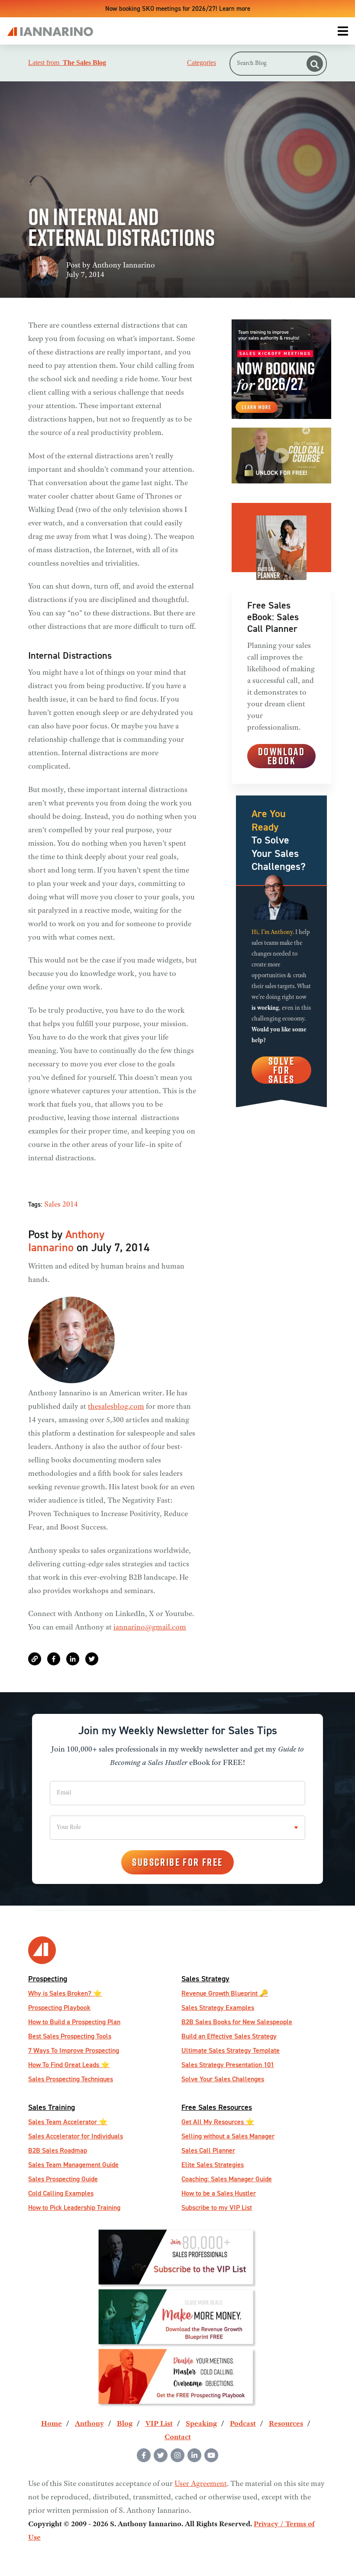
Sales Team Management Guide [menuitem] (73, 2165)
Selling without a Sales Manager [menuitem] (228, 2136)
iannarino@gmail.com (150, 1628)
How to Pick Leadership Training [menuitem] (74, 2207)
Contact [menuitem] (178, 2438)
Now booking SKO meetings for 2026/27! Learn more (178, 8)
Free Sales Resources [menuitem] (217, 2107)
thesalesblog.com (116, 1407)
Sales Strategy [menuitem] (205, 1979)
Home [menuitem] (52, 2424)
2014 (70, 1205)
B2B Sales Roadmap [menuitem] (58, 2150)
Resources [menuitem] (286, 2424)
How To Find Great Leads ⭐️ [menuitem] (69, 2065)
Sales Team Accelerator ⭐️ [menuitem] (68, 2122)
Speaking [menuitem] (201, 2424)
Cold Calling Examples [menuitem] (61, 2193)
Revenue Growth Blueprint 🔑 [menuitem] (225, 1993)
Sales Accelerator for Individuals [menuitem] (76, 2136)
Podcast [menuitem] (243, 2424)
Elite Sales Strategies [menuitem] (213, 2165)
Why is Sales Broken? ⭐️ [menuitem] (65, 1993)
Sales (52, 1205)
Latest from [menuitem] (67, 63)
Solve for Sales (281, 1070)
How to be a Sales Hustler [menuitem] (219, 2193)
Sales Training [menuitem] (52, 2107)
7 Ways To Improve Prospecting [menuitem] (74, 2050)
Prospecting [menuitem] (48, 1979)
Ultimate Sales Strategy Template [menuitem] (231, 2050)
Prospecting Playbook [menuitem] (59, 2008)
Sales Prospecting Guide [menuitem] (63, 2179)
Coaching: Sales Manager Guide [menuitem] (227, 2179)
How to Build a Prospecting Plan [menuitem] (74, 2022)
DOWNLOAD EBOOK (281, 756)
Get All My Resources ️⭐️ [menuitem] (218, 2122)
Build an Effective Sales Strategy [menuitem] (229, 2036)
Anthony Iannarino (124, 266)
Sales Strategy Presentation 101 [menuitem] (228, 2065)
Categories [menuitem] (202, 63)
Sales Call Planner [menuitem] (208, 2150)
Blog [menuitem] (125, 2424)
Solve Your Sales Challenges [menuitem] (223, 2079)
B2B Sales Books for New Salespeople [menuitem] (237, 2022)
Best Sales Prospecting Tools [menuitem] (70, 2036)
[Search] (315, 64)
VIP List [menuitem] (159, 2424)
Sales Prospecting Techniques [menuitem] (71, 2079)
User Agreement (201, 2484)
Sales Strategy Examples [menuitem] (218, 2008)
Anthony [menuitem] (89, 2424)
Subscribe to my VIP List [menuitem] (217, 2207)
